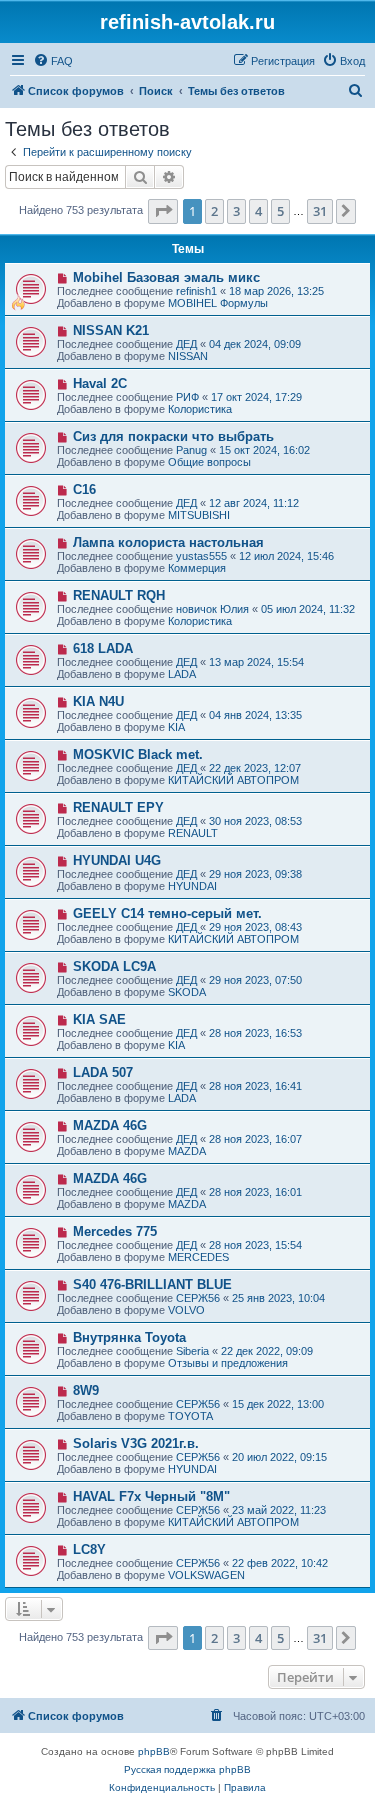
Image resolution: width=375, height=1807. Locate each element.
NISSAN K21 (111, 330)
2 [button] (214, 211)
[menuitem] (53, 61)
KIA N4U (98, 701)
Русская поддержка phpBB (187, 1769)
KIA (176, 727)
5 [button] (280, 211)
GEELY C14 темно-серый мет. (167, 913)
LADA (182, 674)
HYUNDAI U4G (117, 860)
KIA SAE (99, 1019)
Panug (191, 450)
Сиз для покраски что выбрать (173, 436)
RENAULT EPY (118, 807)
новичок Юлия (212, 609)
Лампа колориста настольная (168, 542)
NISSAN (188, 356)
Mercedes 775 (115, 1231)
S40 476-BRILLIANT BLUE (152, 1284)
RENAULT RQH (119, 595)
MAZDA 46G (110, 1125)
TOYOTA (190, 1416)
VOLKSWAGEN (206, 1575)
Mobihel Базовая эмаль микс (166, 277)
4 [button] (258, 211)
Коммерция (197, 568)
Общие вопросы (209, 462)
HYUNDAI (192, 886)
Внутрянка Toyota (129, 1337)
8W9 (86, 1390)
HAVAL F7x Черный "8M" (151, 1496)
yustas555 (201, 556)
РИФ (187, 397)
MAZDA (187, 1151)
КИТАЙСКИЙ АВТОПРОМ (233, 780)
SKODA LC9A (114, 966)
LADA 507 (103, 1072)
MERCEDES (198, 1257)
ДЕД (186, 344)
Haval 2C (100, 383)
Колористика (200, 409)
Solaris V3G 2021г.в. (136, 1443)
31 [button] (320, 211)
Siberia (192, 1351)
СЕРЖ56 (198, 1298)
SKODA (187, 992)
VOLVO (186, 1310)
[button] (163, 211)
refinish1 (196, 291)
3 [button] (236, 211)
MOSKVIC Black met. (138, 754)
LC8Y (89, 1549)
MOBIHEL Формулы (218, 303)
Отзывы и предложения (228, 1363)
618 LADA (103, 648)
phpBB (154, 1751)
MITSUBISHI (199, 515)
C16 (84, 489)
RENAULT (193, 833)
